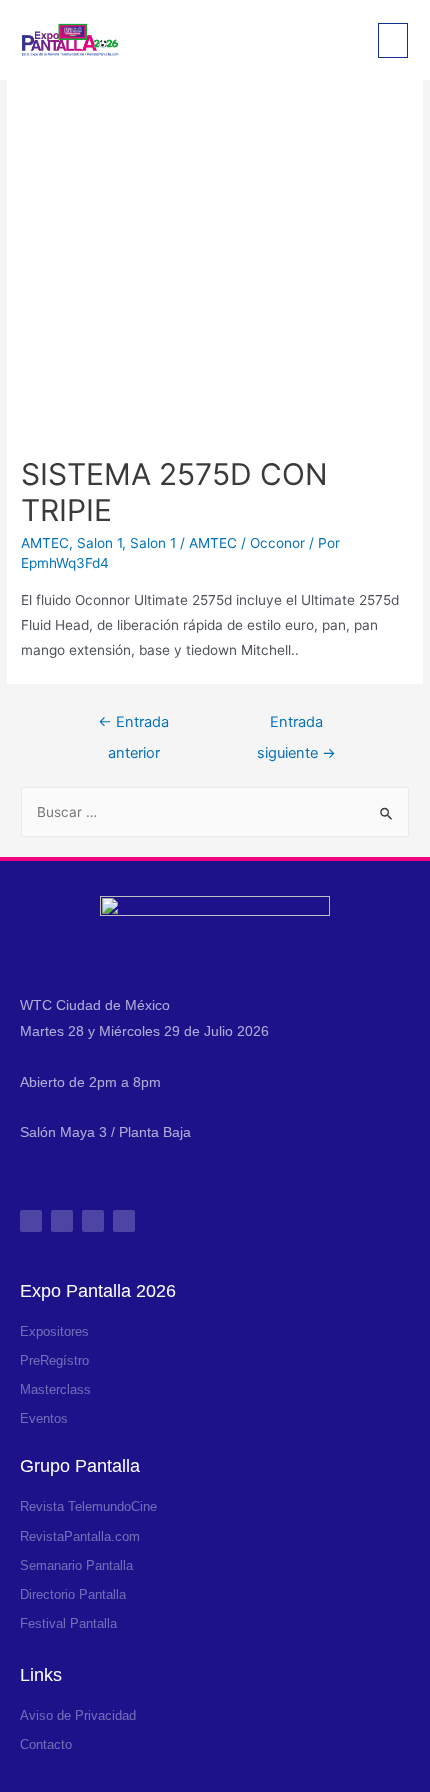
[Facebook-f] (62, 1221)
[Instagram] (31, 1221)
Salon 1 (99, 543)
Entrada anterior (133, 727)
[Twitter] (93, 1221)
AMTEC (45, 543)
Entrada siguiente (296, 727)
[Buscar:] (215, 812)
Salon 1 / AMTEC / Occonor (217, 543)
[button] (393, 40)
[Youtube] (124, 1221)
